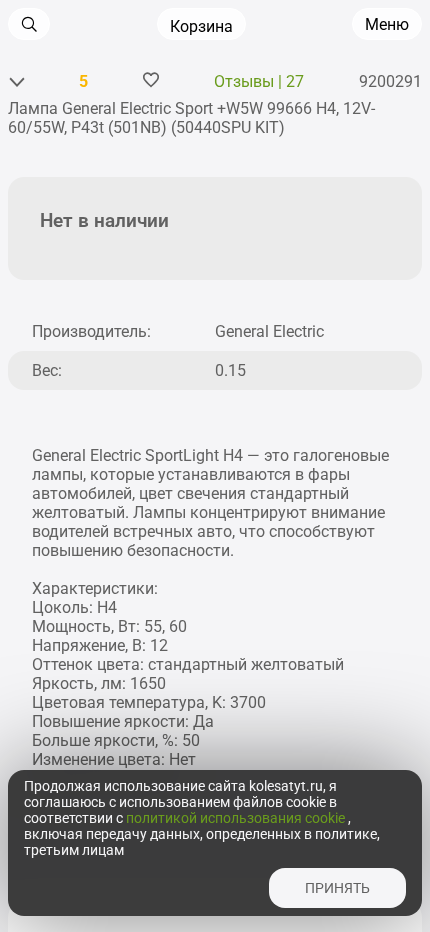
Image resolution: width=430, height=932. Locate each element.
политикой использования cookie (237, 818)
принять (337, 888)
